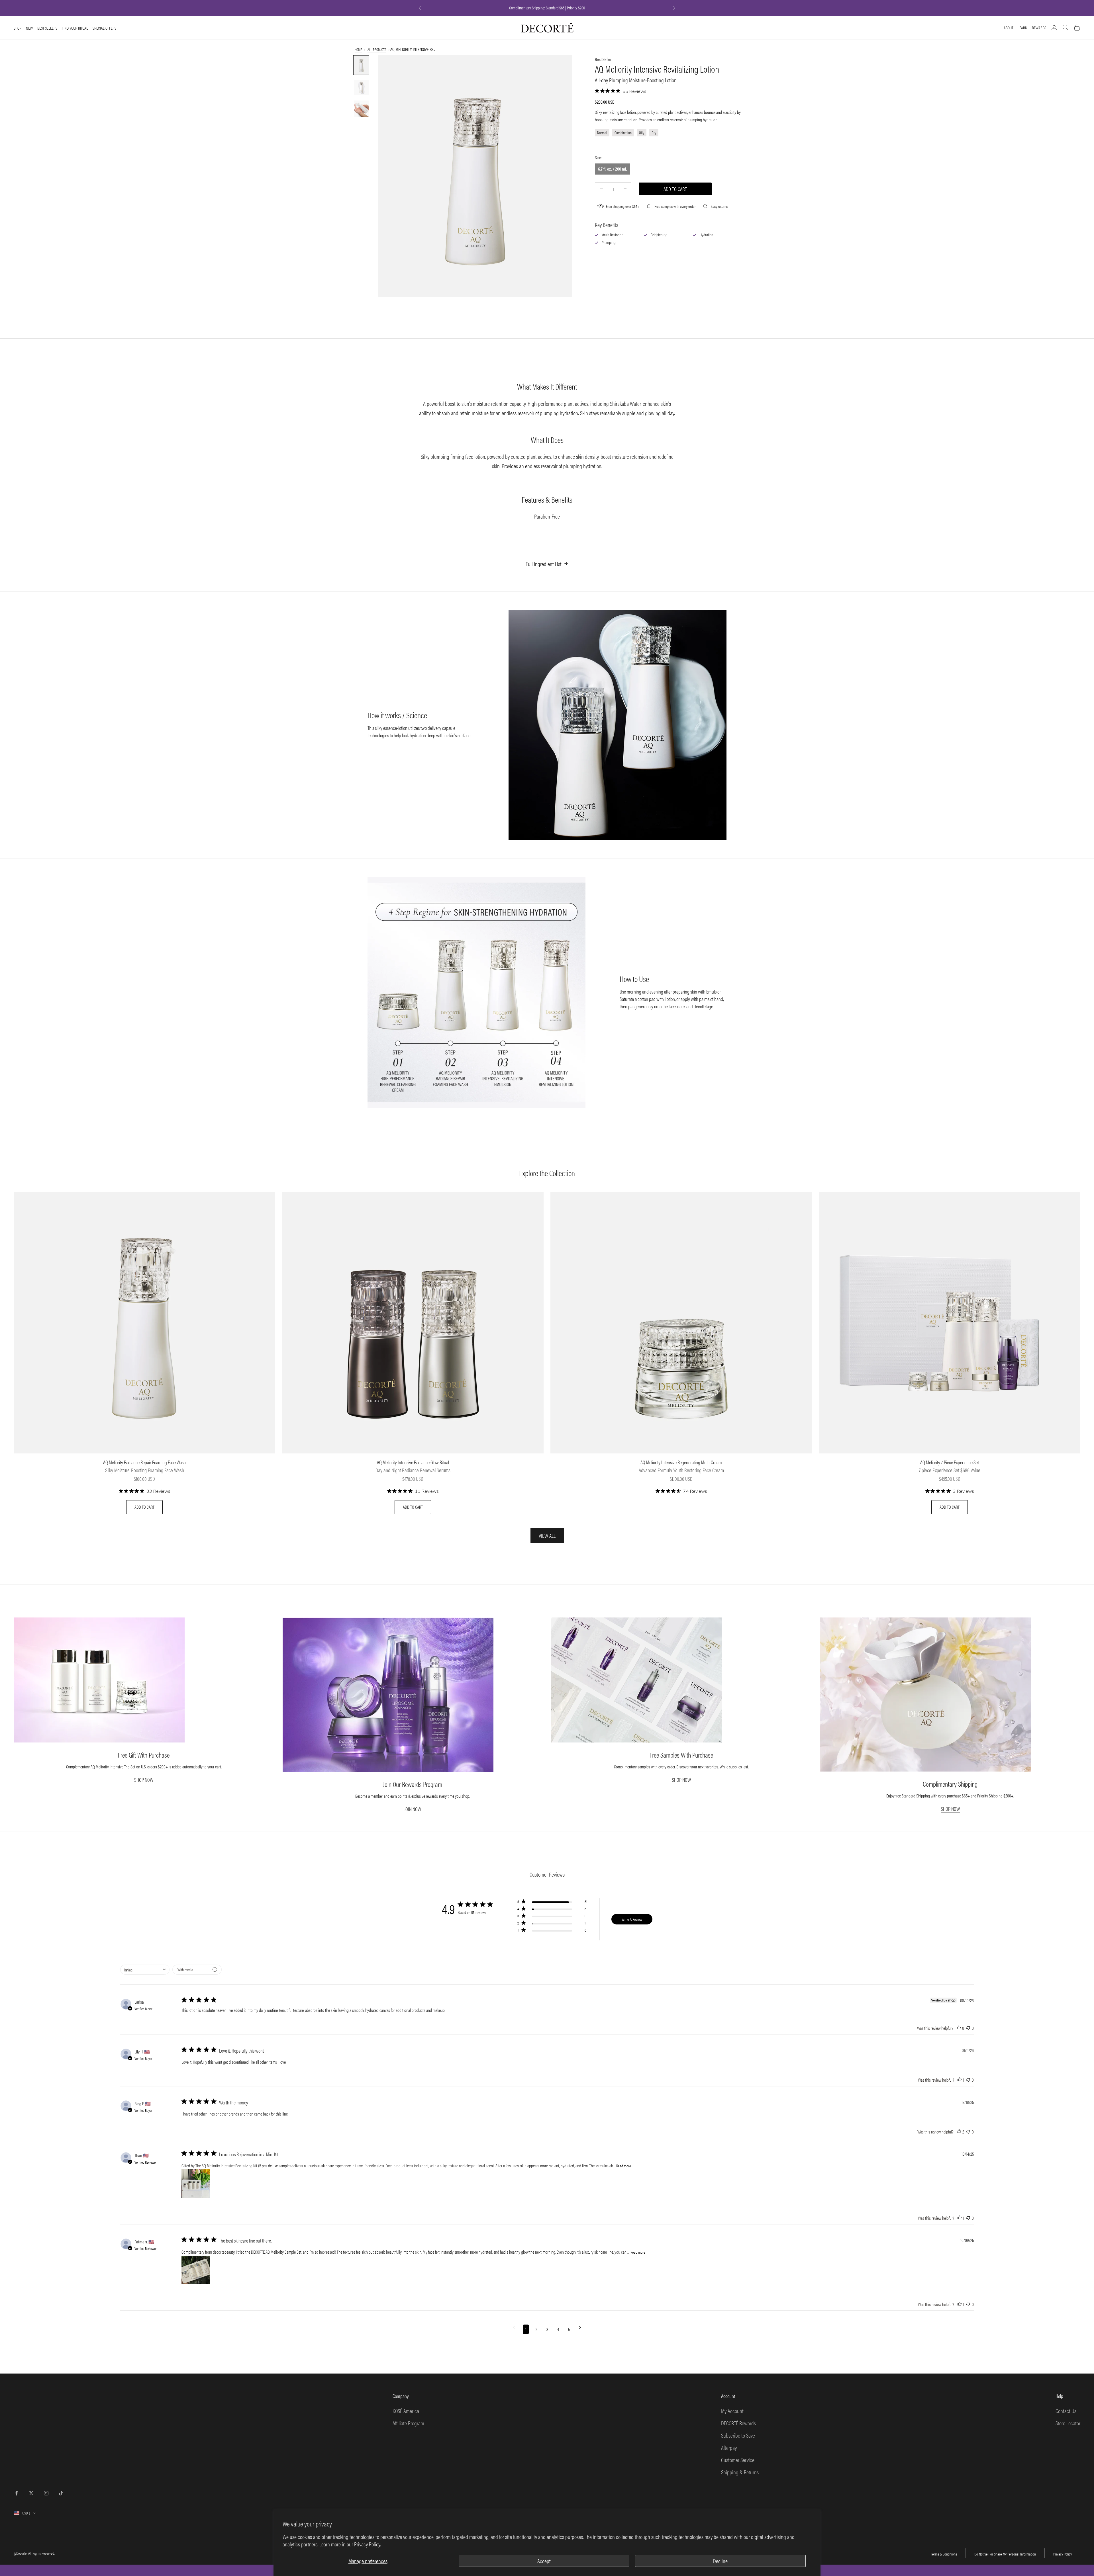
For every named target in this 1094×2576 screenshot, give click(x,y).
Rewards (1039, 27)
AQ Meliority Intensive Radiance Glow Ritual (413, 1462)
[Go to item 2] (361, 87)
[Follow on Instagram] (46, 2493)
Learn (1022, 27)
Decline (720, 2561)
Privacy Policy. (368, 2544)
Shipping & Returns (740, 2472)
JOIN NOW (413, 1809)
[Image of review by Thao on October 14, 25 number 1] (196, 2184)
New (29, 28)
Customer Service (738, 2460)
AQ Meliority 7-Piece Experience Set (950, 1462)
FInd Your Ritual (75, 28)
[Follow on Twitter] (31, 2493)
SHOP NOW (144, 1780)
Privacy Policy (1063, 2554)
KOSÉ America (406, 2411)
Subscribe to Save (738, 2435)
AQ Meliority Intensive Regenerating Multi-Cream (681, 1462)
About (1008, 27)
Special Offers (104, 28)
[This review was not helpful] (968, 2028)
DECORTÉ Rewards (738, 2423)
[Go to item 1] (361, 65)
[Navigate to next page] (580, 2329)
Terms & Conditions (944, 2554)
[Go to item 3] (361, 109)
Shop (18, 28)
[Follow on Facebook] (17, 2493)
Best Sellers (47, 28)
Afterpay (729, 2447)
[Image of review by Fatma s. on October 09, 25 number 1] (196, 2270)
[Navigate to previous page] (514, 2329)
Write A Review (632, 1919)
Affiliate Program (408, 2423)
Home (358, 49)
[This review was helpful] (959, 2028)
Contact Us (1066, 2411)
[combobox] (145, 1970)
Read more (624, 2166)
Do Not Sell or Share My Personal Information (1005, 2554)
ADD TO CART (144, 1507)
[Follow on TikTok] (61, 2493)
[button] (552, 1903)
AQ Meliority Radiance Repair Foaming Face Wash (144, 1462)
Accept (544, 2561)
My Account (732, 2411)
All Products (377, 49)
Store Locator (1068, 2423)
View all (547, 1536)
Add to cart (675, 189)
